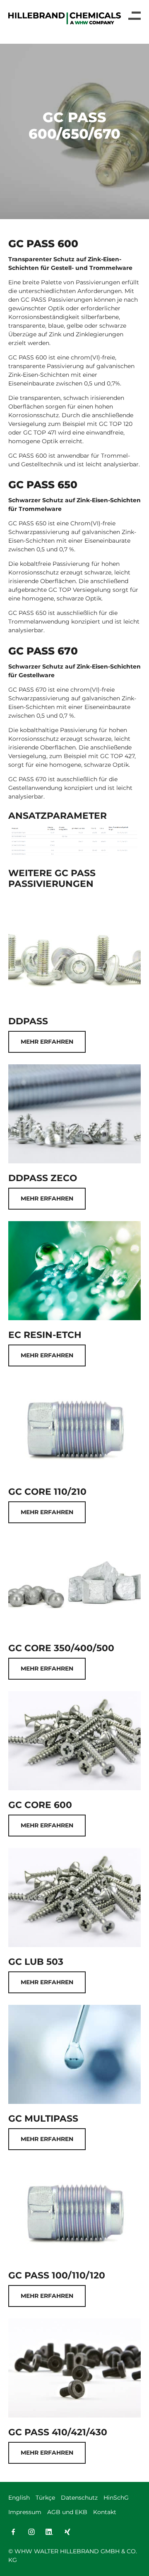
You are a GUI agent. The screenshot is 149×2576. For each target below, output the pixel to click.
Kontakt (105, 2512)
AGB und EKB (67, 2512)
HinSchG (116, 2498)
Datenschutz (79, 2498)
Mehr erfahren (47, 1042)
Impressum (25, 2512)
